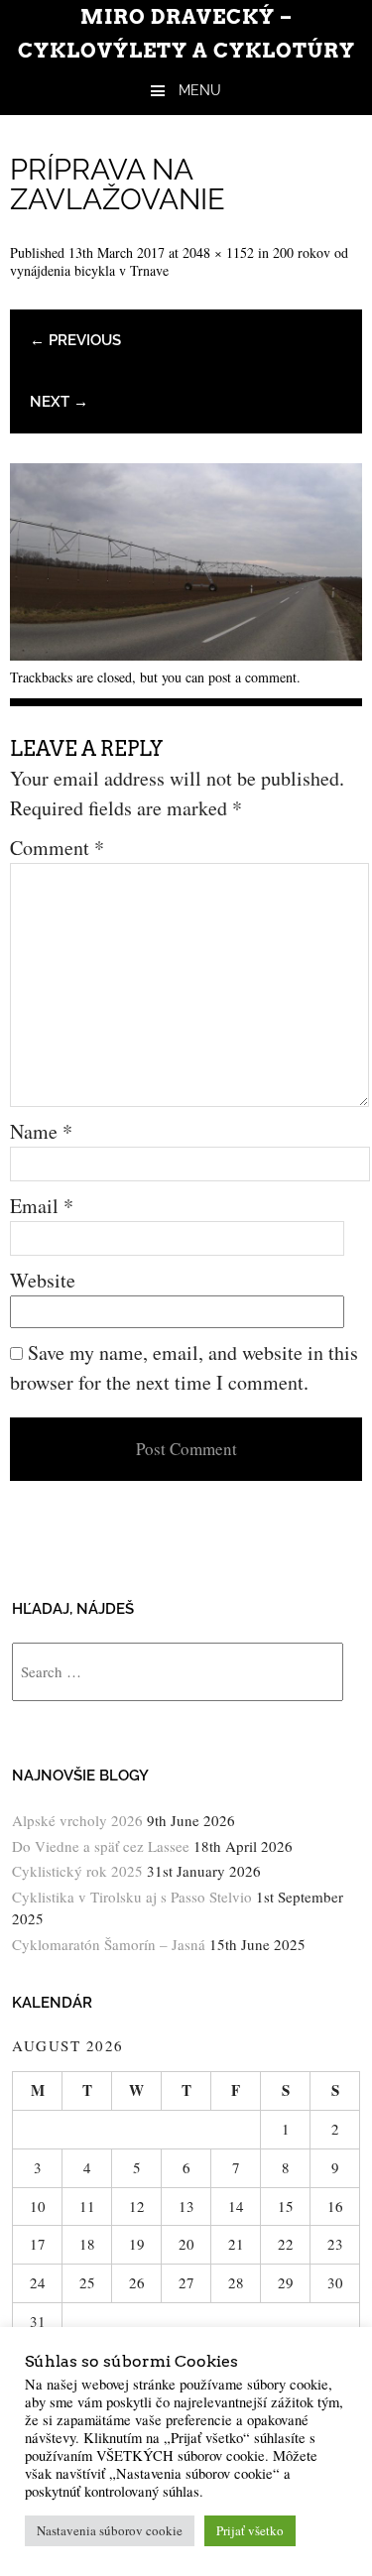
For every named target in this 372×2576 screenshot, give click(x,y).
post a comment (252, 677)
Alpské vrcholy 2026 (77, 1820)
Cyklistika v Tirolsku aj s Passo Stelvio (132, 1897)
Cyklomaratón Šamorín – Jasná (109, 1944)
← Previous (75, 340)
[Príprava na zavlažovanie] (186, 653)
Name (41, 1131)
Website (43, 1280)
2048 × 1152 (218, 252)
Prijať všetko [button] (250, 2530)
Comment (57, 848)
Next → (59, 402)
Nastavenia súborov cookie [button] (110, 2530)
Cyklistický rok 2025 (77, 1871)
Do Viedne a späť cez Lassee (101, 1846)
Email (42, 1206)
